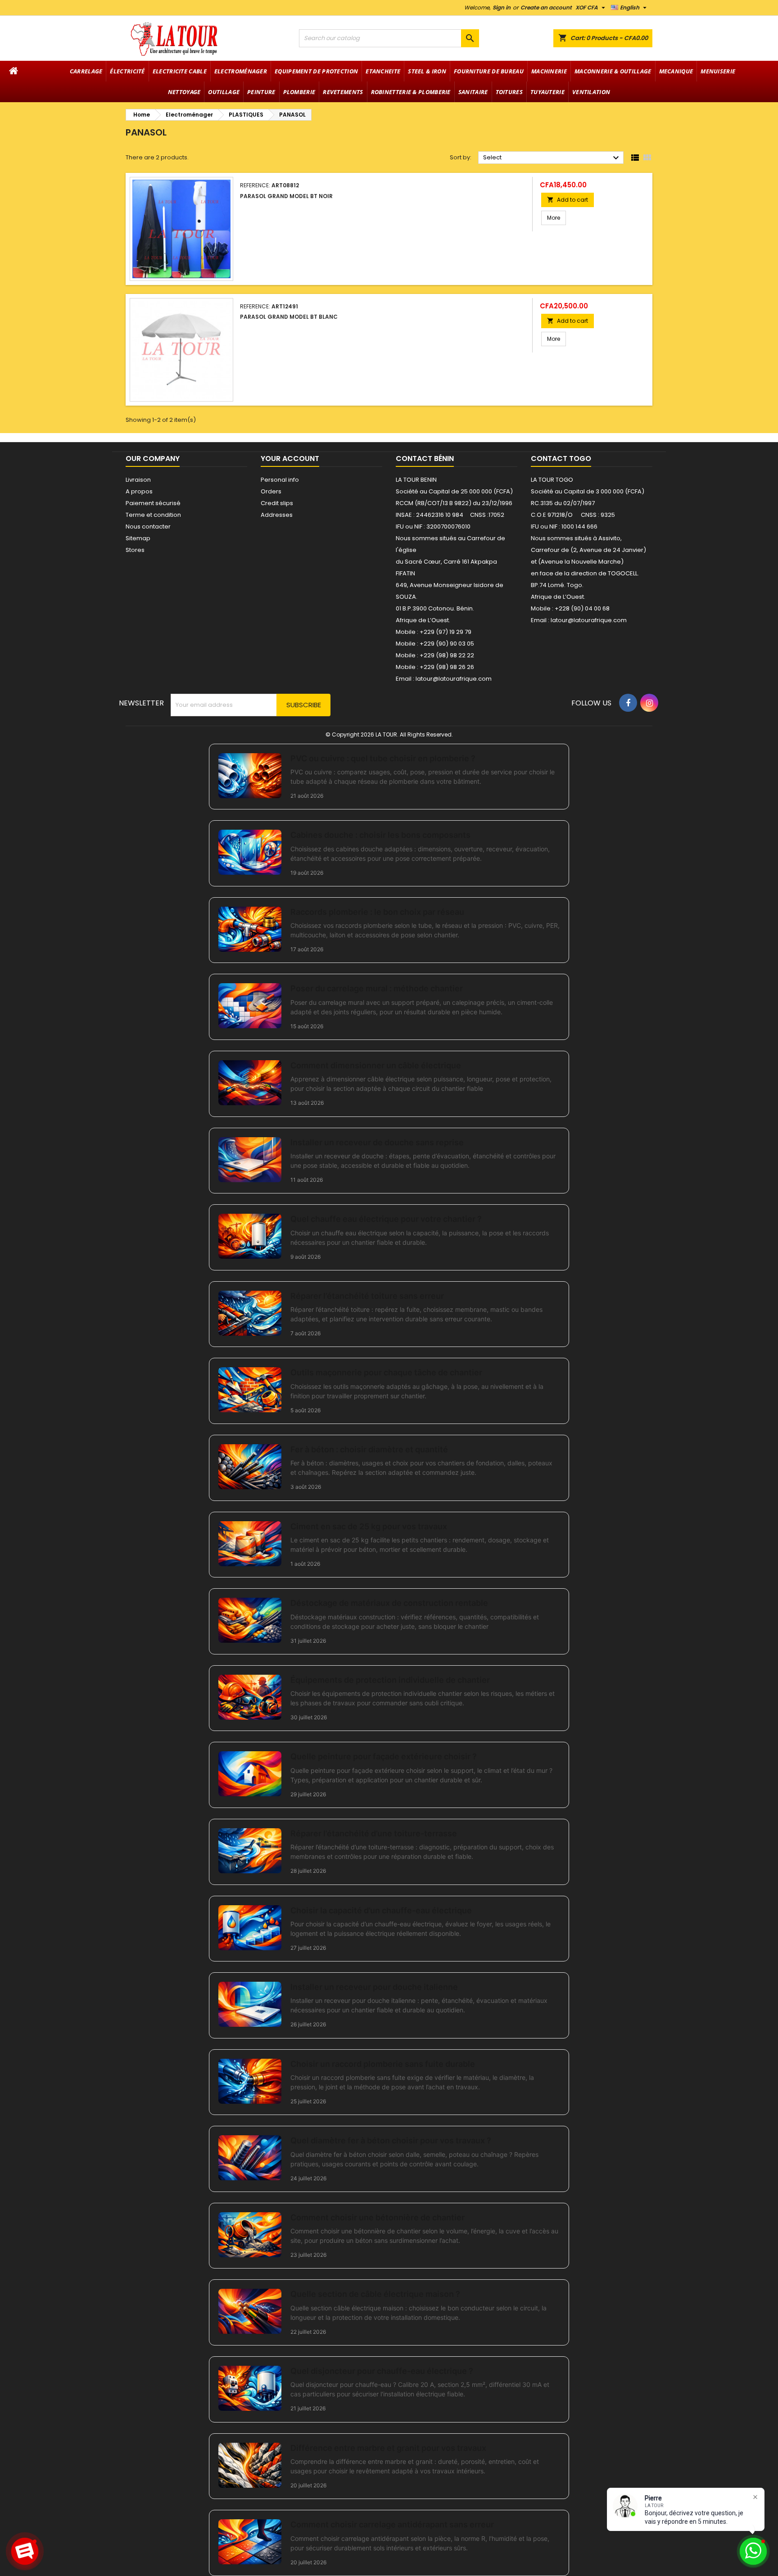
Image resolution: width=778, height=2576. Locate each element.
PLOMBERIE (299, 92)
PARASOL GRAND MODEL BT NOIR (286, 196)
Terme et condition (153, 515)
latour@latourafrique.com (589, 620)
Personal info (280, 480)
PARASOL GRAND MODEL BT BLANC (289, 317)
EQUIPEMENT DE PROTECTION (316, 71)
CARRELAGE (86, 71)
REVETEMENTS (343, 92)
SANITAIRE (473, 92)
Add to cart (568, 200)
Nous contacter (148, 526)
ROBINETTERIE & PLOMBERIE (411, 92)
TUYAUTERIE (547, 92)
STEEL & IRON (427, 71)
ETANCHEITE (383, 71)
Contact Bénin (425, 459)
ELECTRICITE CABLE (180, 71)
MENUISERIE (718, 71)
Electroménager (241, 71)
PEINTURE (261, 92)
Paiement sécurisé (153, 503)
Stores (135, 550)
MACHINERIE (549, 71)
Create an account (546, 7)
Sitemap (138, 538)
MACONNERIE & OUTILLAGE (613, 71)
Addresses (277, 515)
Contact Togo (561, 459)
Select (552, 158)
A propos (139, 491)
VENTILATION (591, 92)
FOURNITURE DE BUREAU (489, 71)
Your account (290, 459)
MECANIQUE (676, 71)
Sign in (502, 7)
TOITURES (509, 92)
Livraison (138, 480)
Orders (271, 491)
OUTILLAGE (224, 92)
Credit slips (277, 503)
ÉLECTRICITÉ (127, 71)
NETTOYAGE (184, 92)
